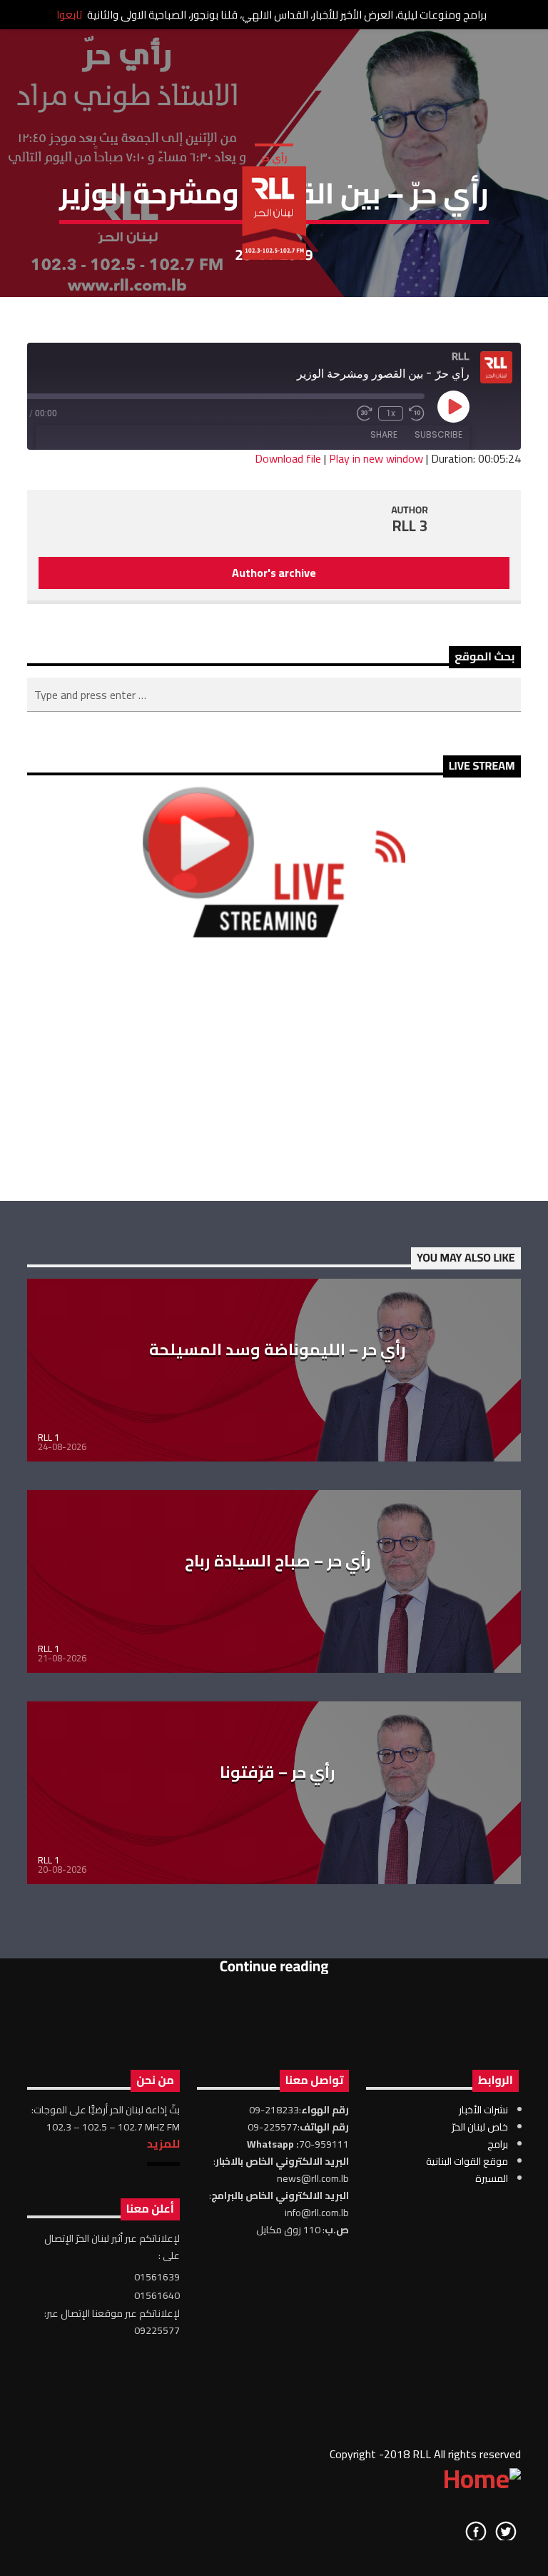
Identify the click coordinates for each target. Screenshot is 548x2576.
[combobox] (274, 695)
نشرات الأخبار (483, 2110)
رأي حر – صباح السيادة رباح (278, 1561)
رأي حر (274, 158)
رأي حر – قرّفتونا (278, 1772)
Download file (288, 458)
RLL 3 (410, 526)
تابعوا (69, 15)
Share (384, 434)
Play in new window (376, 458)
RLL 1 (49, 1437)
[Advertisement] (274, 1069)
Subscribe (438, 434)
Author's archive (274, 573)
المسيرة (492, 2178)
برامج (498, 2144)
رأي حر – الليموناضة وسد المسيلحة (278, 1349)
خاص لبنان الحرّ (480, 2127)
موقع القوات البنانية (467, 2161)
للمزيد (163, 2143)
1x (391, 413)
